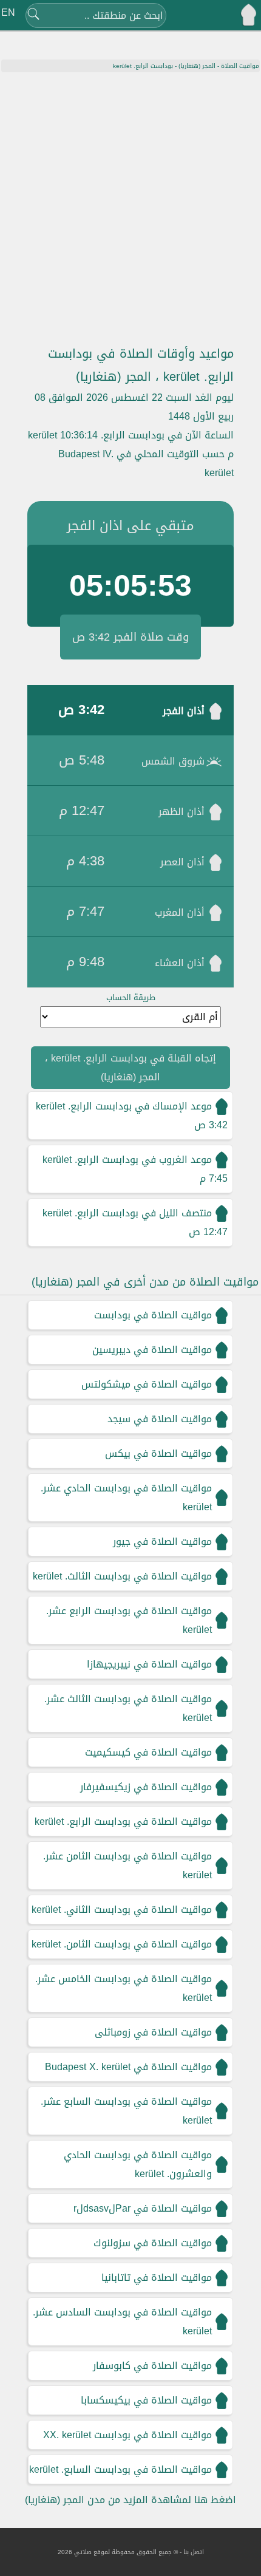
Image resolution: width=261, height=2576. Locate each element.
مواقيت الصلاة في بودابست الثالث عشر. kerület (128, 1708)
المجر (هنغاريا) (197, 66)
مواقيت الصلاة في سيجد (160, 1419)
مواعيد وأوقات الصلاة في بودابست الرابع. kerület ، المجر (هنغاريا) (141, 365)
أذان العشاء (180, 963)
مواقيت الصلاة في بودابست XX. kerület (127, 2435)
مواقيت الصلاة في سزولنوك (153, 2243)
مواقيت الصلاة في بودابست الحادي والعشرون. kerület (138, 2164)
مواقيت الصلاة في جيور (162, 1542)
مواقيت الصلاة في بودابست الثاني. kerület (122, 1910)
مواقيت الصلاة (240, 66)
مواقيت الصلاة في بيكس (158, 1453)
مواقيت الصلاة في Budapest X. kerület (128, 2067)
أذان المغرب (180, 912)
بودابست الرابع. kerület (143, 66)
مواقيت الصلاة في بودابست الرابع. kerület (123, 1821)
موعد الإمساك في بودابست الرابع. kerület (124, 1106)
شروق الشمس (173, 761)
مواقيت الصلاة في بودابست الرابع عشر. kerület (129, 1620)
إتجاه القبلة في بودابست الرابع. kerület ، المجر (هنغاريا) (130, 1068)
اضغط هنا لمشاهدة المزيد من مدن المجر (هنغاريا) (130, 2500)
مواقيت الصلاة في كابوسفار (152, 2366)
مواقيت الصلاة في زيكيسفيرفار (146, 1787)
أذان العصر (182, 862)
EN (8, 12)
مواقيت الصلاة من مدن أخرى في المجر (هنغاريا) (145, 1282)
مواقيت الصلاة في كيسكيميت (148, 1752)
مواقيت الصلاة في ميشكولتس (147, 1384)
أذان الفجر (184, 711)
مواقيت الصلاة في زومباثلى (153, 2032)
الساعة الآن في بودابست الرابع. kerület (131, 435)
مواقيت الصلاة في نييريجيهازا (149, 1664)
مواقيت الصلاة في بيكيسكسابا (146, 2400)
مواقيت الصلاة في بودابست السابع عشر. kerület (126, 2111)
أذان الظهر (181, 812)
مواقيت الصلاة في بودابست (153, 1315)
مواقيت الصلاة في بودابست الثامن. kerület (122, 1944)
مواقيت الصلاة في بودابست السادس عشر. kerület (122, 2322)
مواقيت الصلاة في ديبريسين (152, 1350)
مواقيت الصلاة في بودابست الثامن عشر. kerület (127, 1866)
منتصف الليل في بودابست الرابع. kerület (127, 1213)
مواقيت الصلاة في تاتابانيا (157, 2278)
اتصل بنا (194, 2552)
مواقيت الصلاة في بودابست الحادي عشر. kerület (126, 1498)
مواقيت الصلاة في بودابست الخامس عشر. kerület (124, 1988)
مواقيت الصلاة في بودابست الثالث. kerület (122, 1576)
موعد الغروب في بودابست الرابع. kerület (127, 1160)
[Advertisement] (130, 209)
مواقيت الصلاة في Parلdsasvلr (143, 2208)
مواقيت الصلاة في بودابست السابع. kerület (120, 2469)
